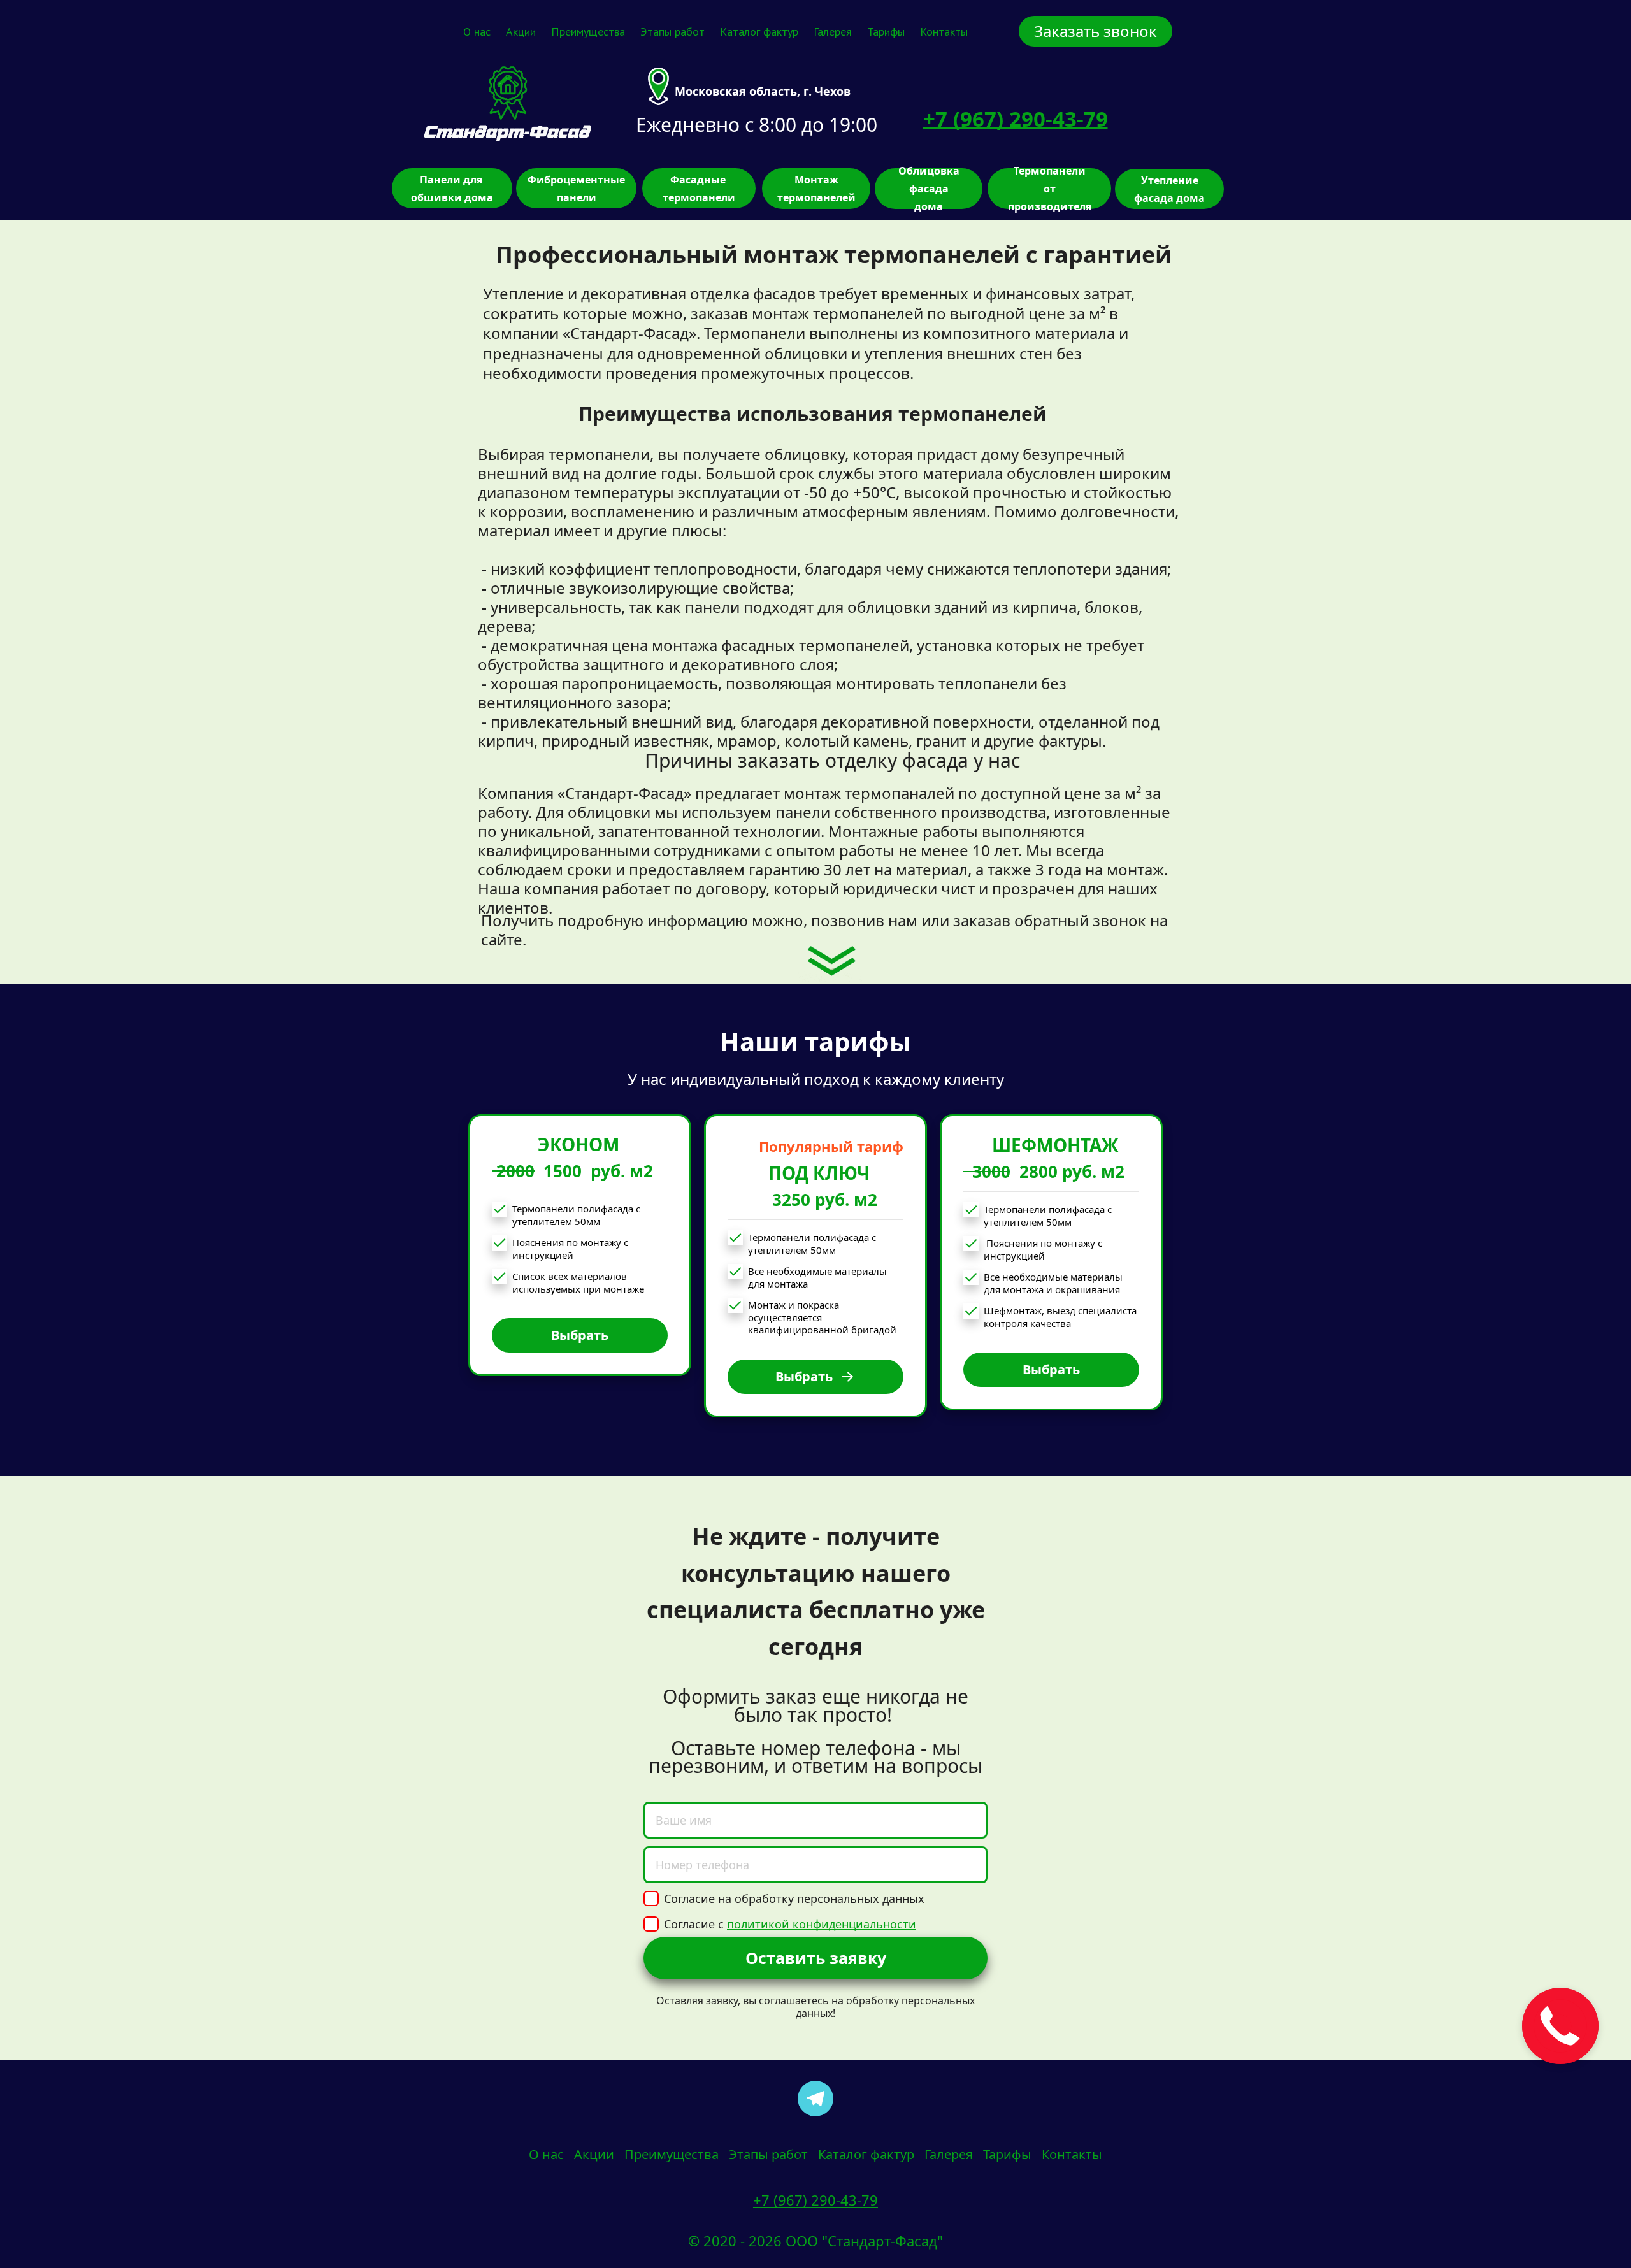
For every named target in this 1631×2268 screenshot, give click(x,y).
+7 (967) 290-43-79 (815, 2200)
